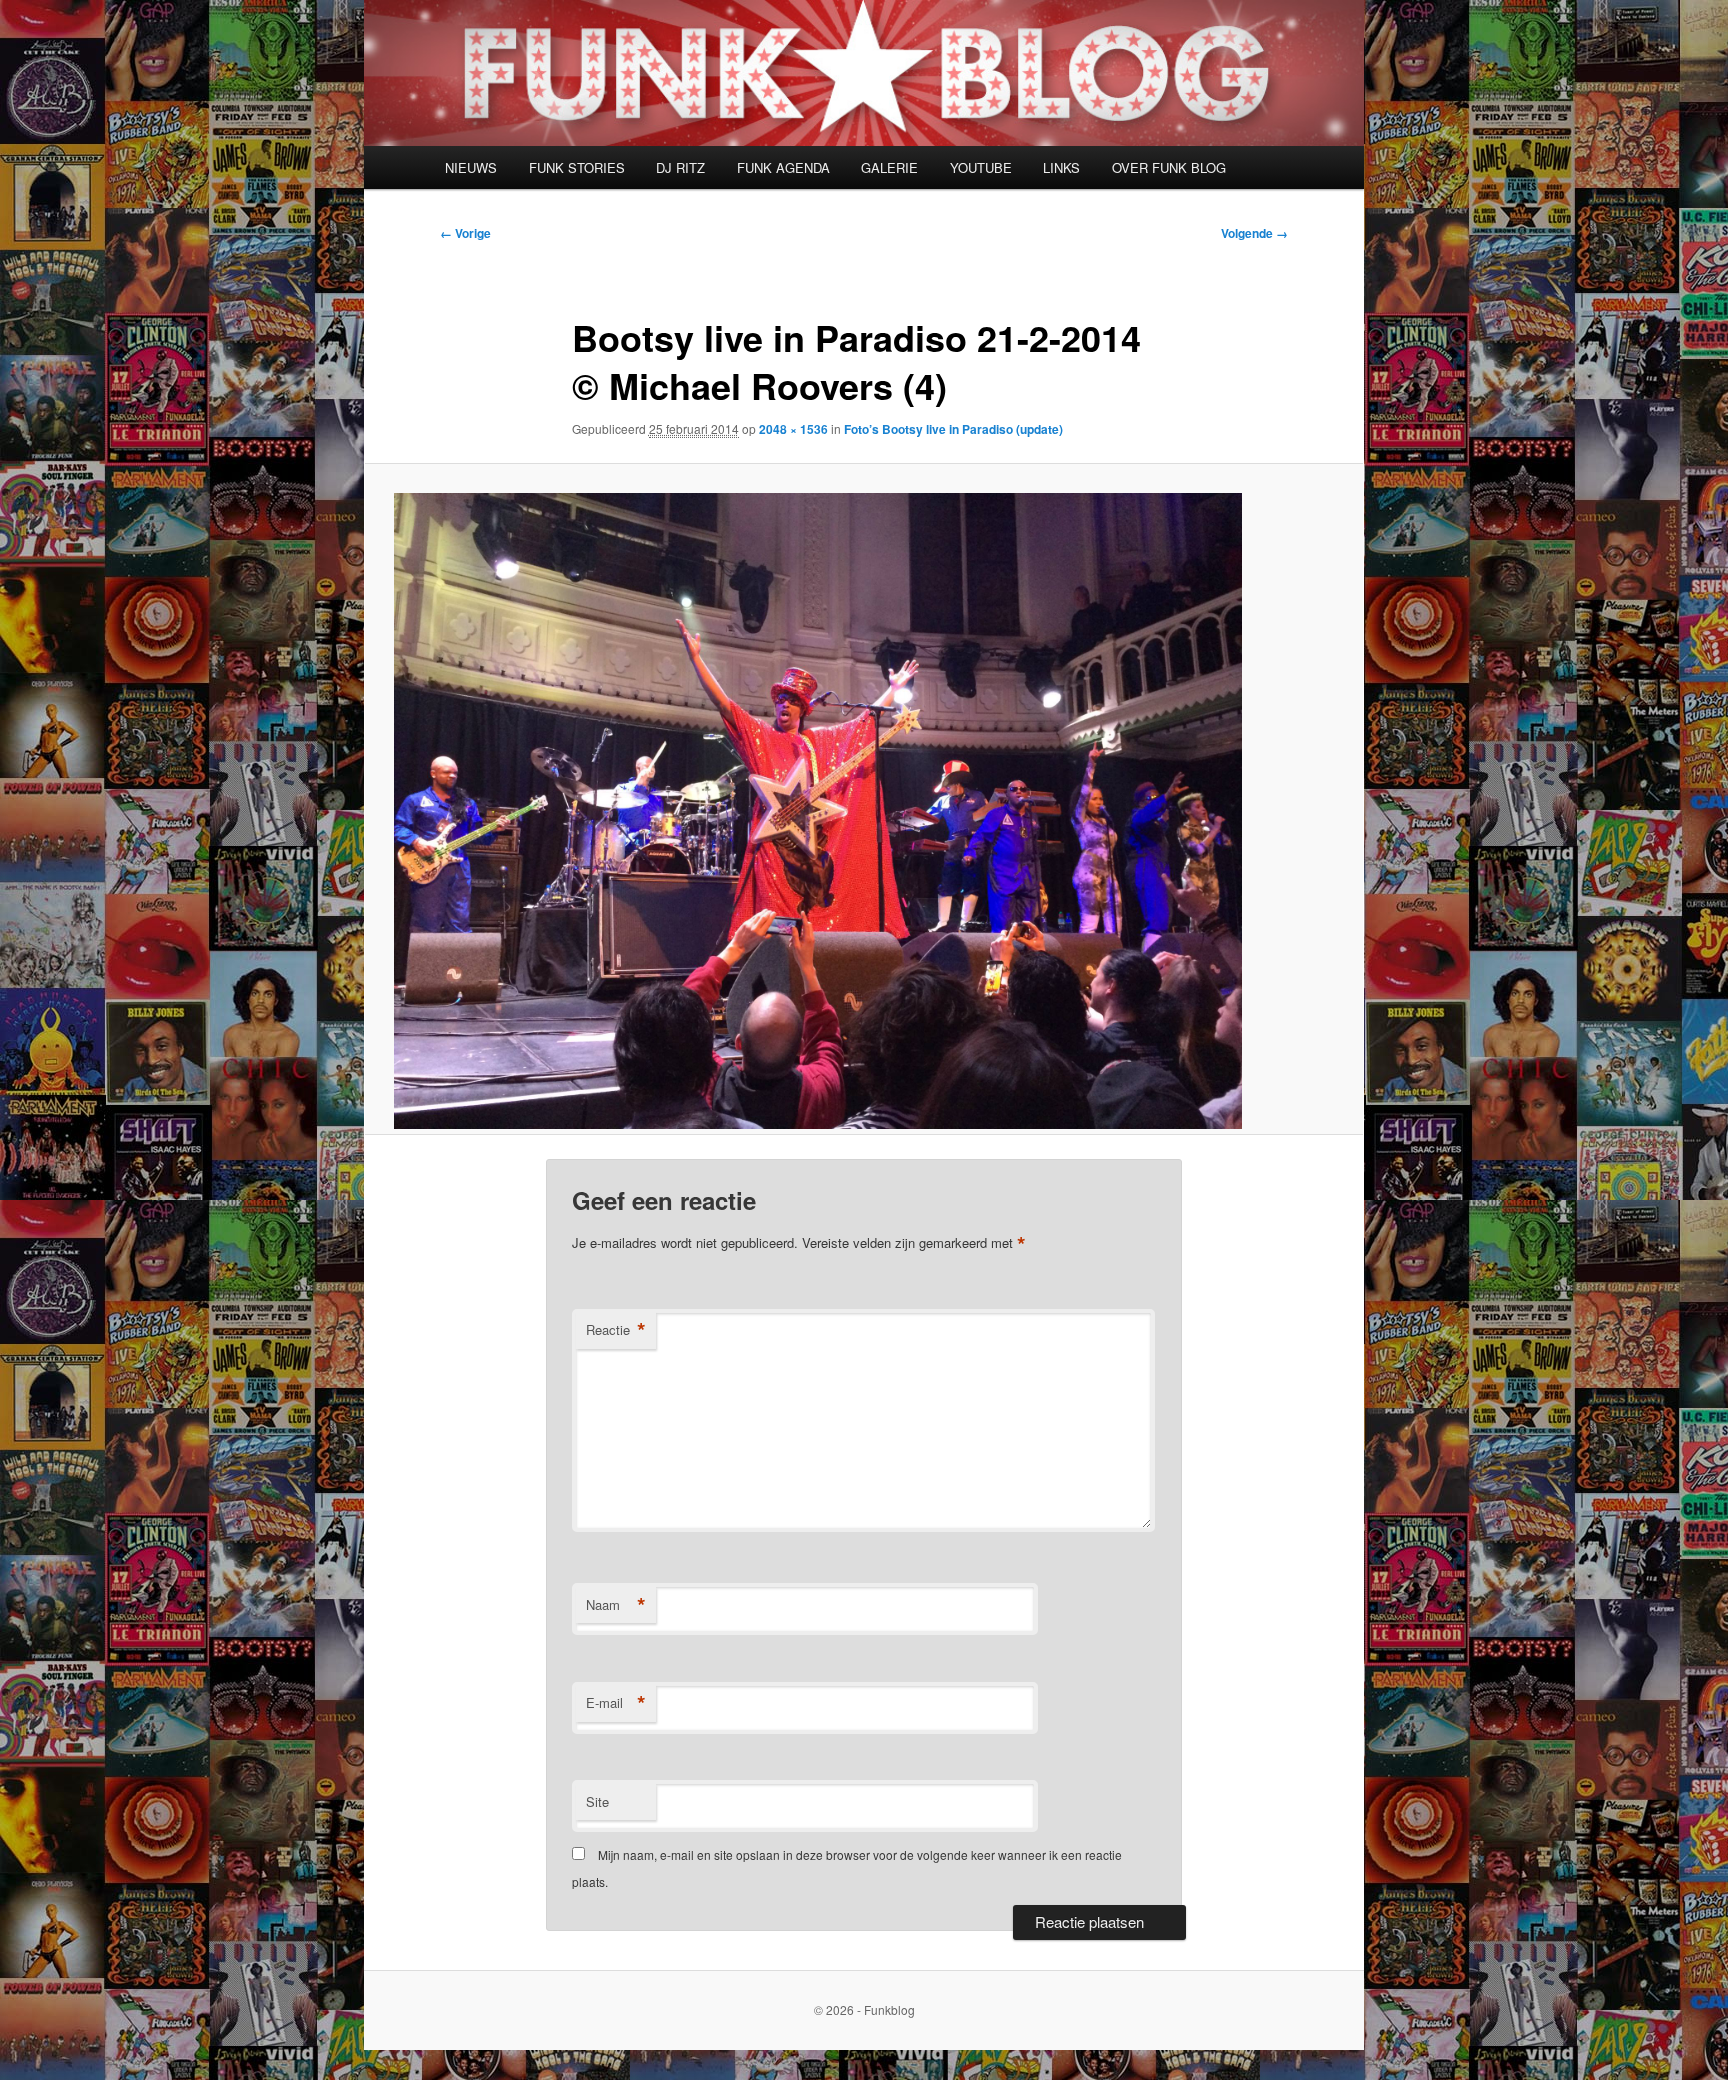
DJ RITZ (680, 167)
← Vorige (465, 233)
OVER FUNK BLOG (1169, 167)
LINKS (1061, 167)
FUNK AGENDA (783, 167)
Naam (616, 1605)
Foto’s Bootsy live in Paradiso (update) (953, 429)
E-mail (616, 1703)
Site (597, 1801)
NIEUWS (471, 167)
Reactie (616, 1330)
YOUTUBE (981, 167)
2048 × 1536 (793, 429)
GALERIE (889, 167)
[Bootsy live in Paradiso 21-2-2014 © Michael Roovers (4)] (864, 811)
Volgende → (1254, 233)
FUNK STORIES (577, 167)
